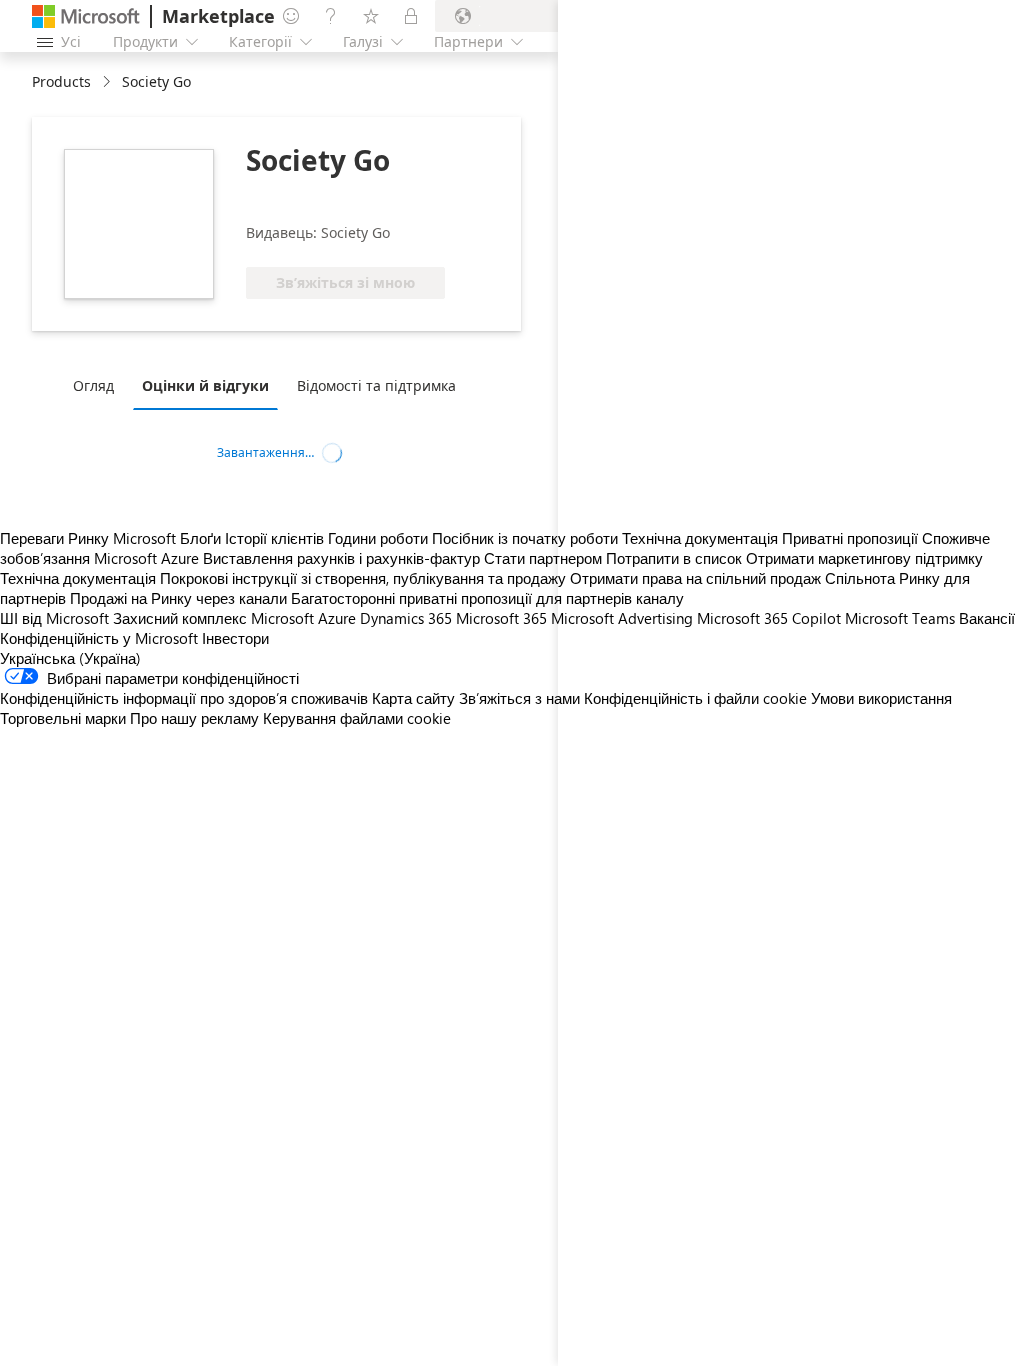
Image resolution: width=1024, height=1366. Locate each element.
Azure (337, 618)
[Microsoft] (86, 16)
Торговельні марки (63, 718)
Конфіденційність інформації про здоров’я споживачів (184, 698)
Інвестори (235, 638)
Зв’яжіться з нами (519, 698)
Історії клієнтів (274, 538)
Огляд (93, 385)
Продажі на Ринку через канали (178, 598)
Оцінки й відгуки (205, 385)
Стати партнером (543, 558)
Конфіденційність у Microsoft (99, 638)
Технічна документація (78, 578)
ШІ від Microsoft (54, 618)
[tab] (98, 385)
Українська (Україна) (70, 658)
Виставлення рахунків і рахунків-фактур (341, 558)
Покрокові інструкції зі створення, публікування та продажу (363, 578)
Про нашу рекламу (194, 718)
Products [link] (61, 81)
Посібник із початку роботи (525, 538)
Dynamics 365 (406, 618)
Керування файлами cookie (357, 718)
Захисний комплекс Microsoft (213, 618)
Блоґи (200, 538)
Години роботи (378, 538)
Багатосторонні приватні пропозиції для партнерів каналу (487, 598)
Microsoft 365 (501, 618)
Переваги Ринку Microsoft (88, 538)
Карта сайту (413, 698)
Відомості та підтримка (376, 385)
